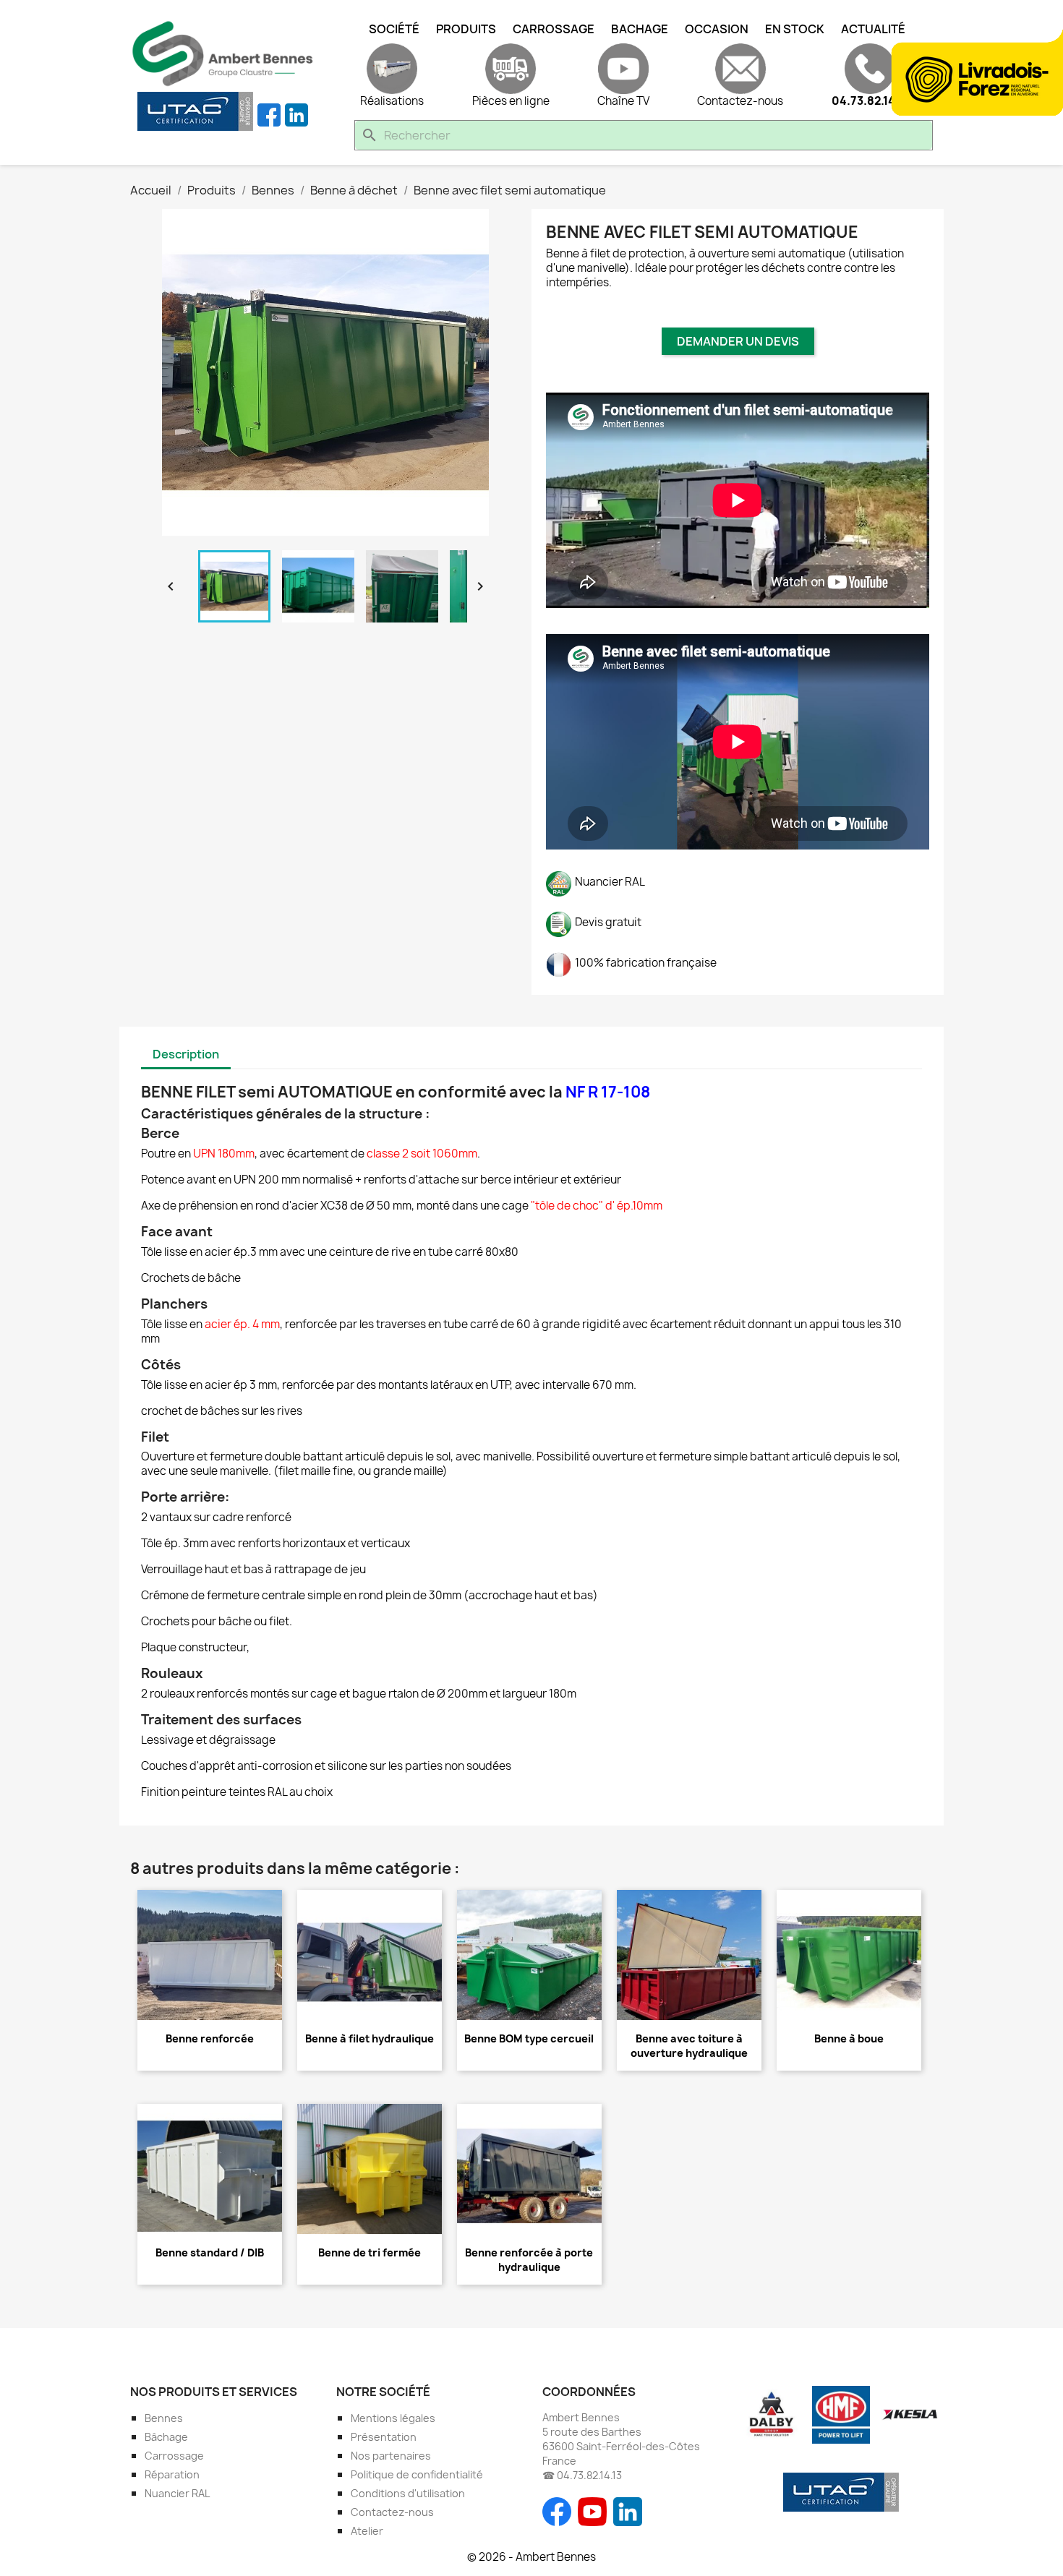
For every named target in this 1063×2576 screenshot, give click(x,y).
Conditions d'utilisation (408, 2493)
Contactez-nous (392, 2512)
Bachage (640, 29)
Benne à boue (849, 2038)
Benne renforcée (210, 2038)
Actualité (873, 29)
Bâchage (166, 2437)
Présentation (384, 2437)
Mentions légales (393, 2418)
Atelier (367, 2531)
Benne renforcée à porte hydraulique (529, 2260)
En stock (795, 29)
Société (394, 29)
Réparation (172, 2474)
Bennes (164, 2418)
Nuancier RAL (177, 2493)
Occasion (717, 29)
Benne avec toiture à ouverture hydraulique (689, 2046)
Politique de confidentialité (417, 2474)
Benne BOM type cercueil (529, 2038)
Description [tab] (186, 1054)
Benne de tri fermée (370, 2252)
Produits (466, 29)
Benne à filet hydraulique (370, 2038)
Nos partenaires (391, 2456)
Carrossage (554, 29)
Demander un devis (738, 341)
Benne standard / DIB (210, 2252)
